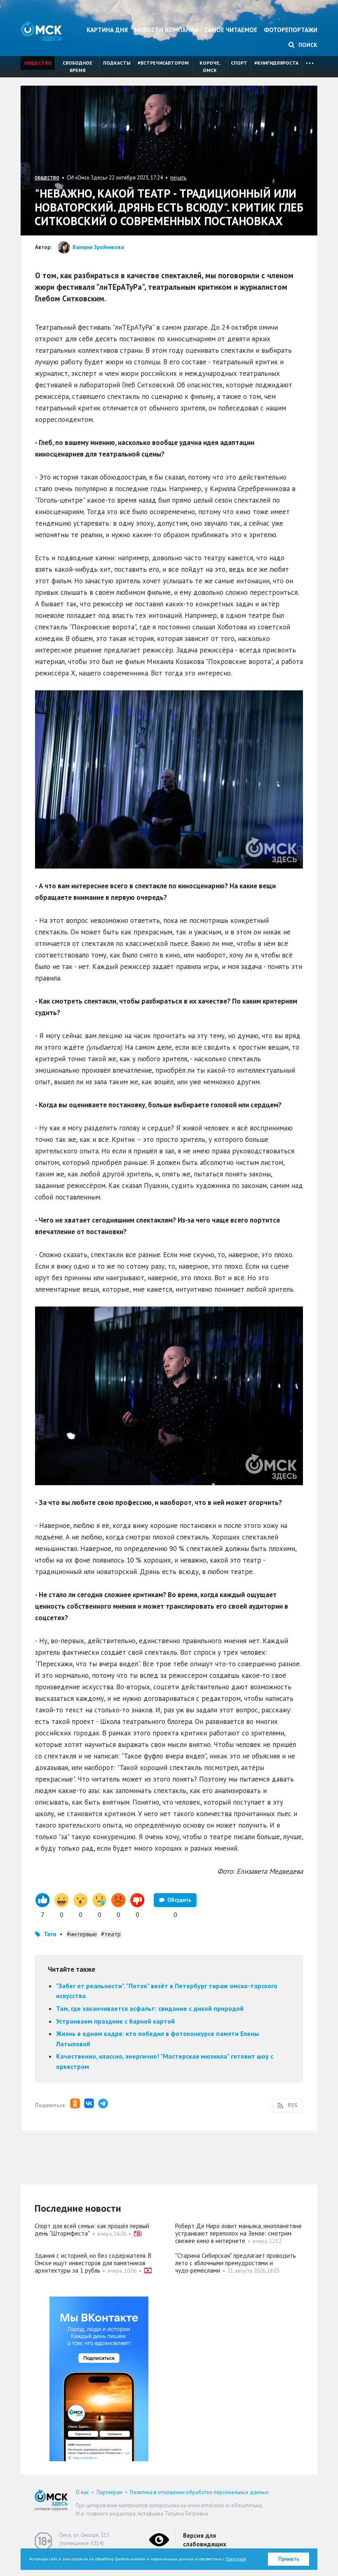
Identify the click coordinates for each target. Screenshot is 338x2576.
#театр (111, 1934)
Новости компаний (166, 30)
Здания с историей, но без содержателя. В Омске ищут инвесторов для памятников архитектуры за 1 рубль (93, 2263)
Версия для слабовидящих (205, 2540)
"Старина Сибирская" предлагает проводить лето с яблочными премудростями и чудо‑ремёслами (236, 2263)
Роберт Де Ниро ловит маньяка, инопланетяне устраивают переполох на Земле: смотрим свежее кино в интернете (238, 2233)
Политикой (236, 2559)
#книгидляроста (276, 63)
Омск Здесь (41, 31)
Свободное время (77, 66)
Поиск (307, 45)
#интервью (82, 1934)
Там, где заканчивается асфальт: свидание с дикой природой (150, 2008)
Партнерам (109, 2492)
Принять (289, 2559)
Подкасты (117, 63)
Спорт (239, 63)
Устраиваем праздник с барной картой (115, 2021)
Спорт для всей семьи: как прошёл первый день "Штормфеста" (92, 2230)
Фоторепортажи (291, 30)
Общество (38, 63)
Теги (50, 1934)
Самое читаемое (231, 30)
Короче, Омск (210, 66)
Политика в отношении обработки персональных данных (199, 2492)
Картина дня (107, 30)
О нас (82, 2492)
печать (178, 178)
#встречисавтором (163, 63)
